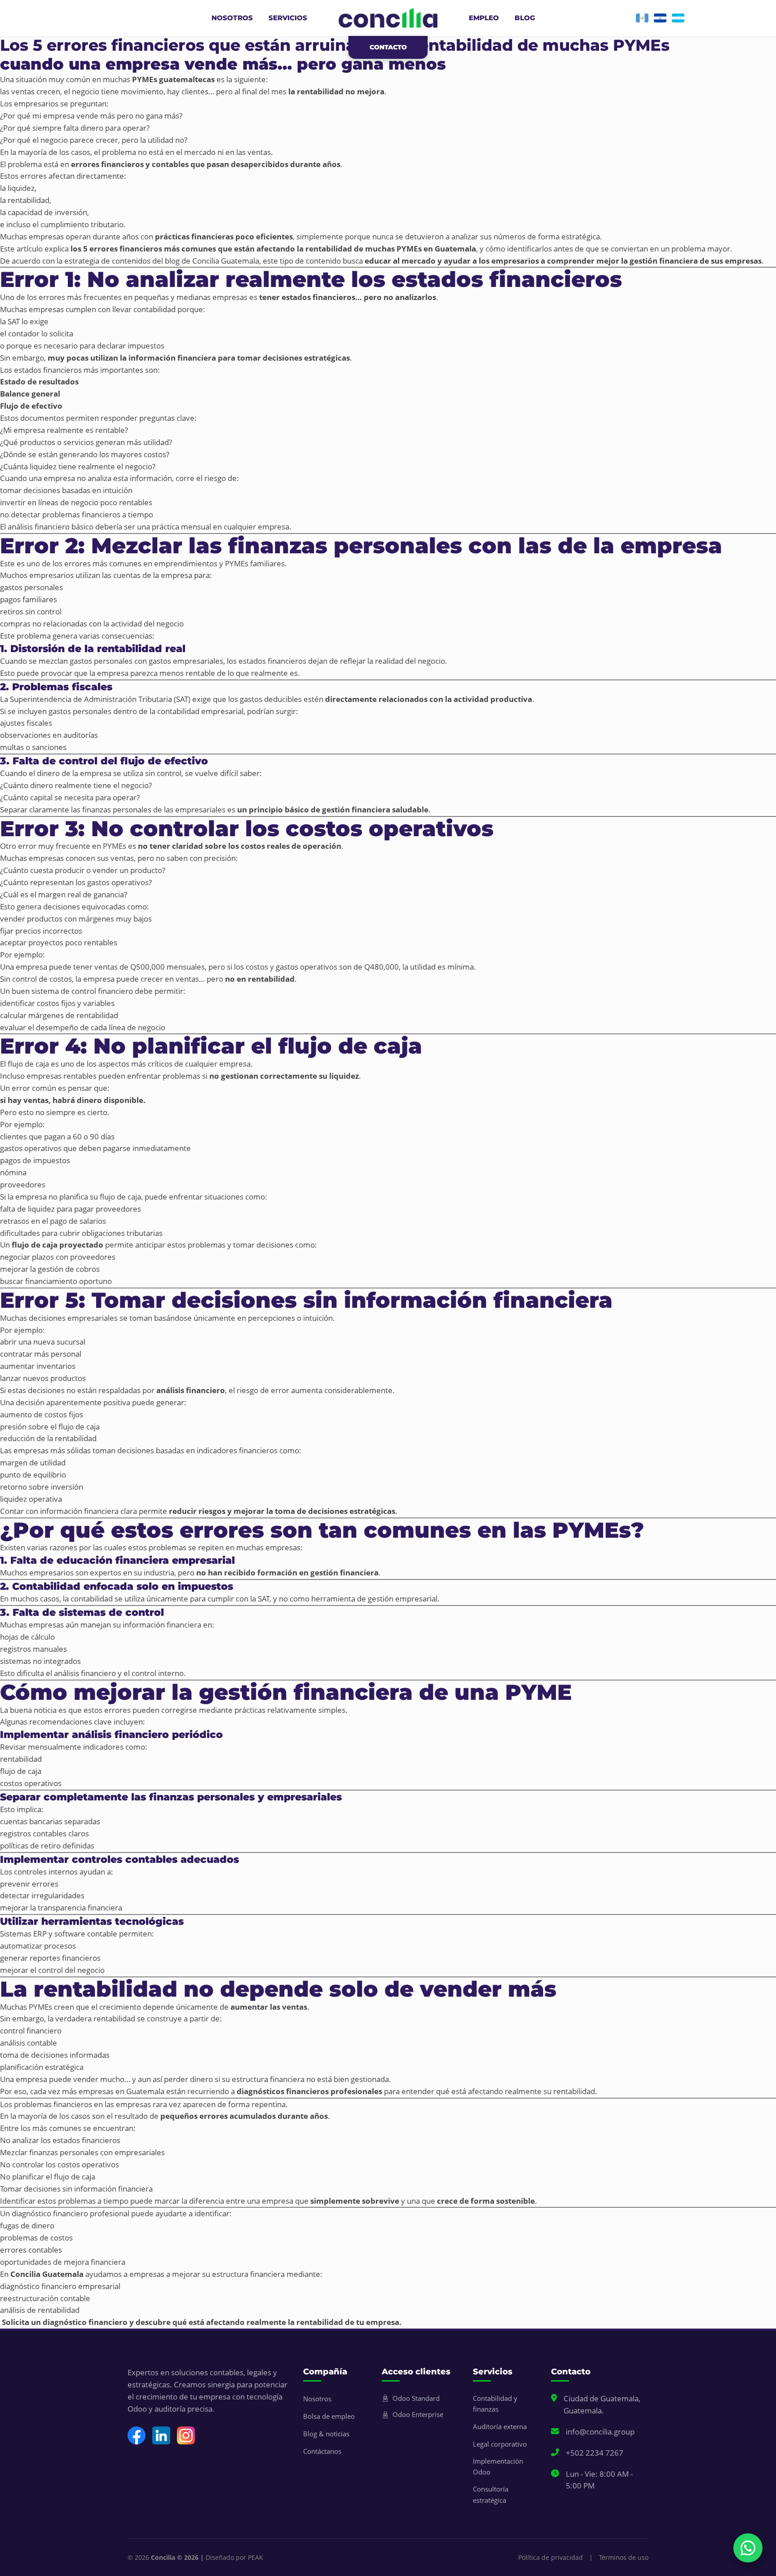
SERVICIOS (288, 18)
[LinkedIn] (161, 2435)
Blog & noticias (326, 2434)
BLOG (525, 18)
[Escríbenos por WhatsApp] (748, 2548)
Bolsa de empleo (329, 2416)
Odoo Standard (416, 2398)
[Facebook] (137, 2435)
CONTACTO (388, 47)
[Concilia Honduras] (678, 18)
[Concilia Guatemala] (642, 18)
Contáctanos (322, 2451)
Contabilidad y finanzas (495, 2404)
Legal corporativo (500, 2444)
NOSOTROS (232, 18)
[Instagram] (186, 2435)
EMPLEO (484, 18)
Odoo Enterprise (418, 2414)
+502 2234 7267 (595, 2453)
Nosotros (317, 2399)
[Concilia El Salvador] (660, 18)
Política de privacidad (551, 2557)
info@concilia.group (600, 2432)
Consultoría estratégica (491, 2494)
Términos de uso (624, 2557)
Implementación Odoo (498, 2466)
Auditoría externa (500, 2426)
